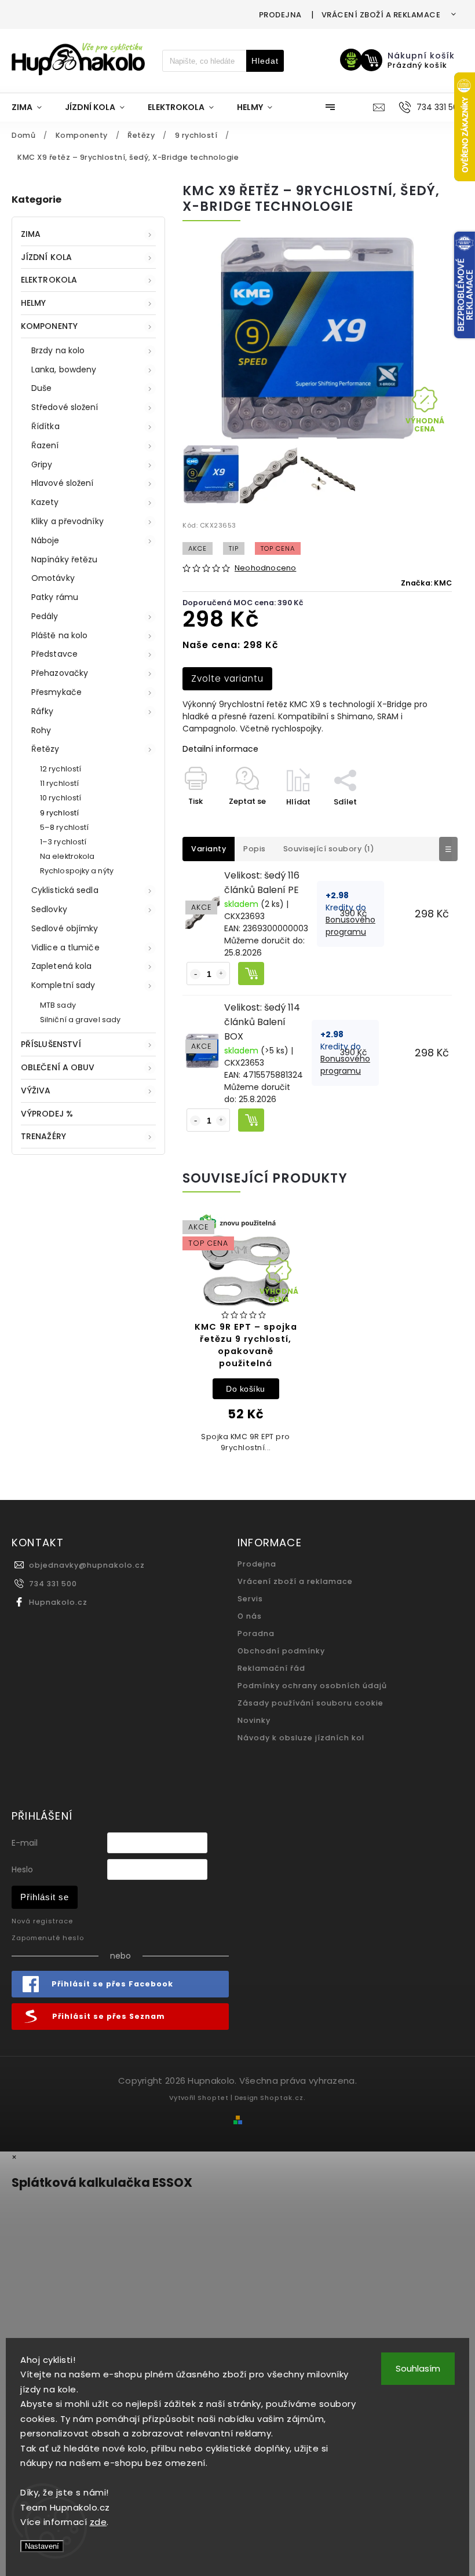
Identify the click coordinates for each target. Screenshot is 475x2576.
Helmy (34, 303)
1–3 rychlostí (63, 842)
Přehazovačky (60, 673)
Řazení (45, 445)
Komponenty (49, 326)
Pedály (45, 616)
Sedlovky (49, 909)
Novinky (254, 1720)
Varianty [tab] (209, 849)
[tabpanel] (246, 1340)
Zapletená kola (61, 966)
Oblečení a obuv (58, 1067)
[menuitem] (32, 107)
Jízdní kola (46, 257)
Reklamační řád (271, 1668)
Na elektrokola (67, 856)
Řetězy (45, 749)
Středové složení (65, 407)
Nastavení (42, 2546)
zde (98, 2522)
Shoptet (213, 2098)
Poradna (256, 1633)
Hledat (265, 61)
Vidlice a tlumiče (65, 947)
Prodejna (280, 15)
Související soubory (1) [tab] (329, 849)
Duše (41, 388)
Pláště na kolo (59, 635)
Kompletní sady (63, 985)
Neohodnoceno (265, 568)
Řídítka (45, 426)
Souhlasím (418, 2368)
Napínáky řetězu (65, 559)
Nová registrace (42, 1921)
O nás (250, 1616)
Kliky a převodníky (67, 521)
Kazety (45, 502)
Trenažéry (43, 1136)
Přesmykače (56, 692)
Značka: (426, 583)
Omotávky (53, 578)
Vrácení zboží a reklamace (381, 15)
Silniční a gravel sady (80, 1020)
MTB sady (58, 1005)
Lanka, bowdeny (64, 369)
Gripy (42, 464)
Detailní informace (220, 749)
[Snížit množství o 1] (195, 974)
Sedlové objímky (65, 928)
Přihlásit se (45, 1897)
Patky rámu (55, 597)
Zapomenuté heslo (48, 1938)
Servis (250, 1599)
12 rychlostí (61, 769)
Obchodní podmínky (281, 1651)
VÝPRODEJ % (47, 1114)
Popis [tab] (255, 849)
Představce (54, 654)
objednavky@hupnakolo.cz (87, 1565)
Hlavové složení (63, 483)
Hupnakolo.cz (58, 1602)
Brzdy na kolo (58, 350)
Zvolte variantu (227, 678)
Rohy (41, 730)
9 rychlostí (59, 813)
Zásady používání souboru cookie (310, 1703)
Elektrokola (49, 280)
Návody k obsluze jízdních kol (301, 1738)
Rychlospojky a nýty (77, 871)
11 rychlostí (59, 783)
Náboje (45, 540)
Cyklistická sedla (65, 890)
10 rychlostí (61, 798)
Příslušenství (51, 1044)
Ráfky (43, 711)
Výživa (36, 1091)
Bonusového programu (350, 926)
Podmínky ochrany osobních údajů (312, 1686)
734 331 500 (53, 1584)
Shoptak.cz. (283, 2098)
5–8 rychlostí (64, 827)
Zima (31, 234)
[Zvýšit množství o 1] (221, 974)
